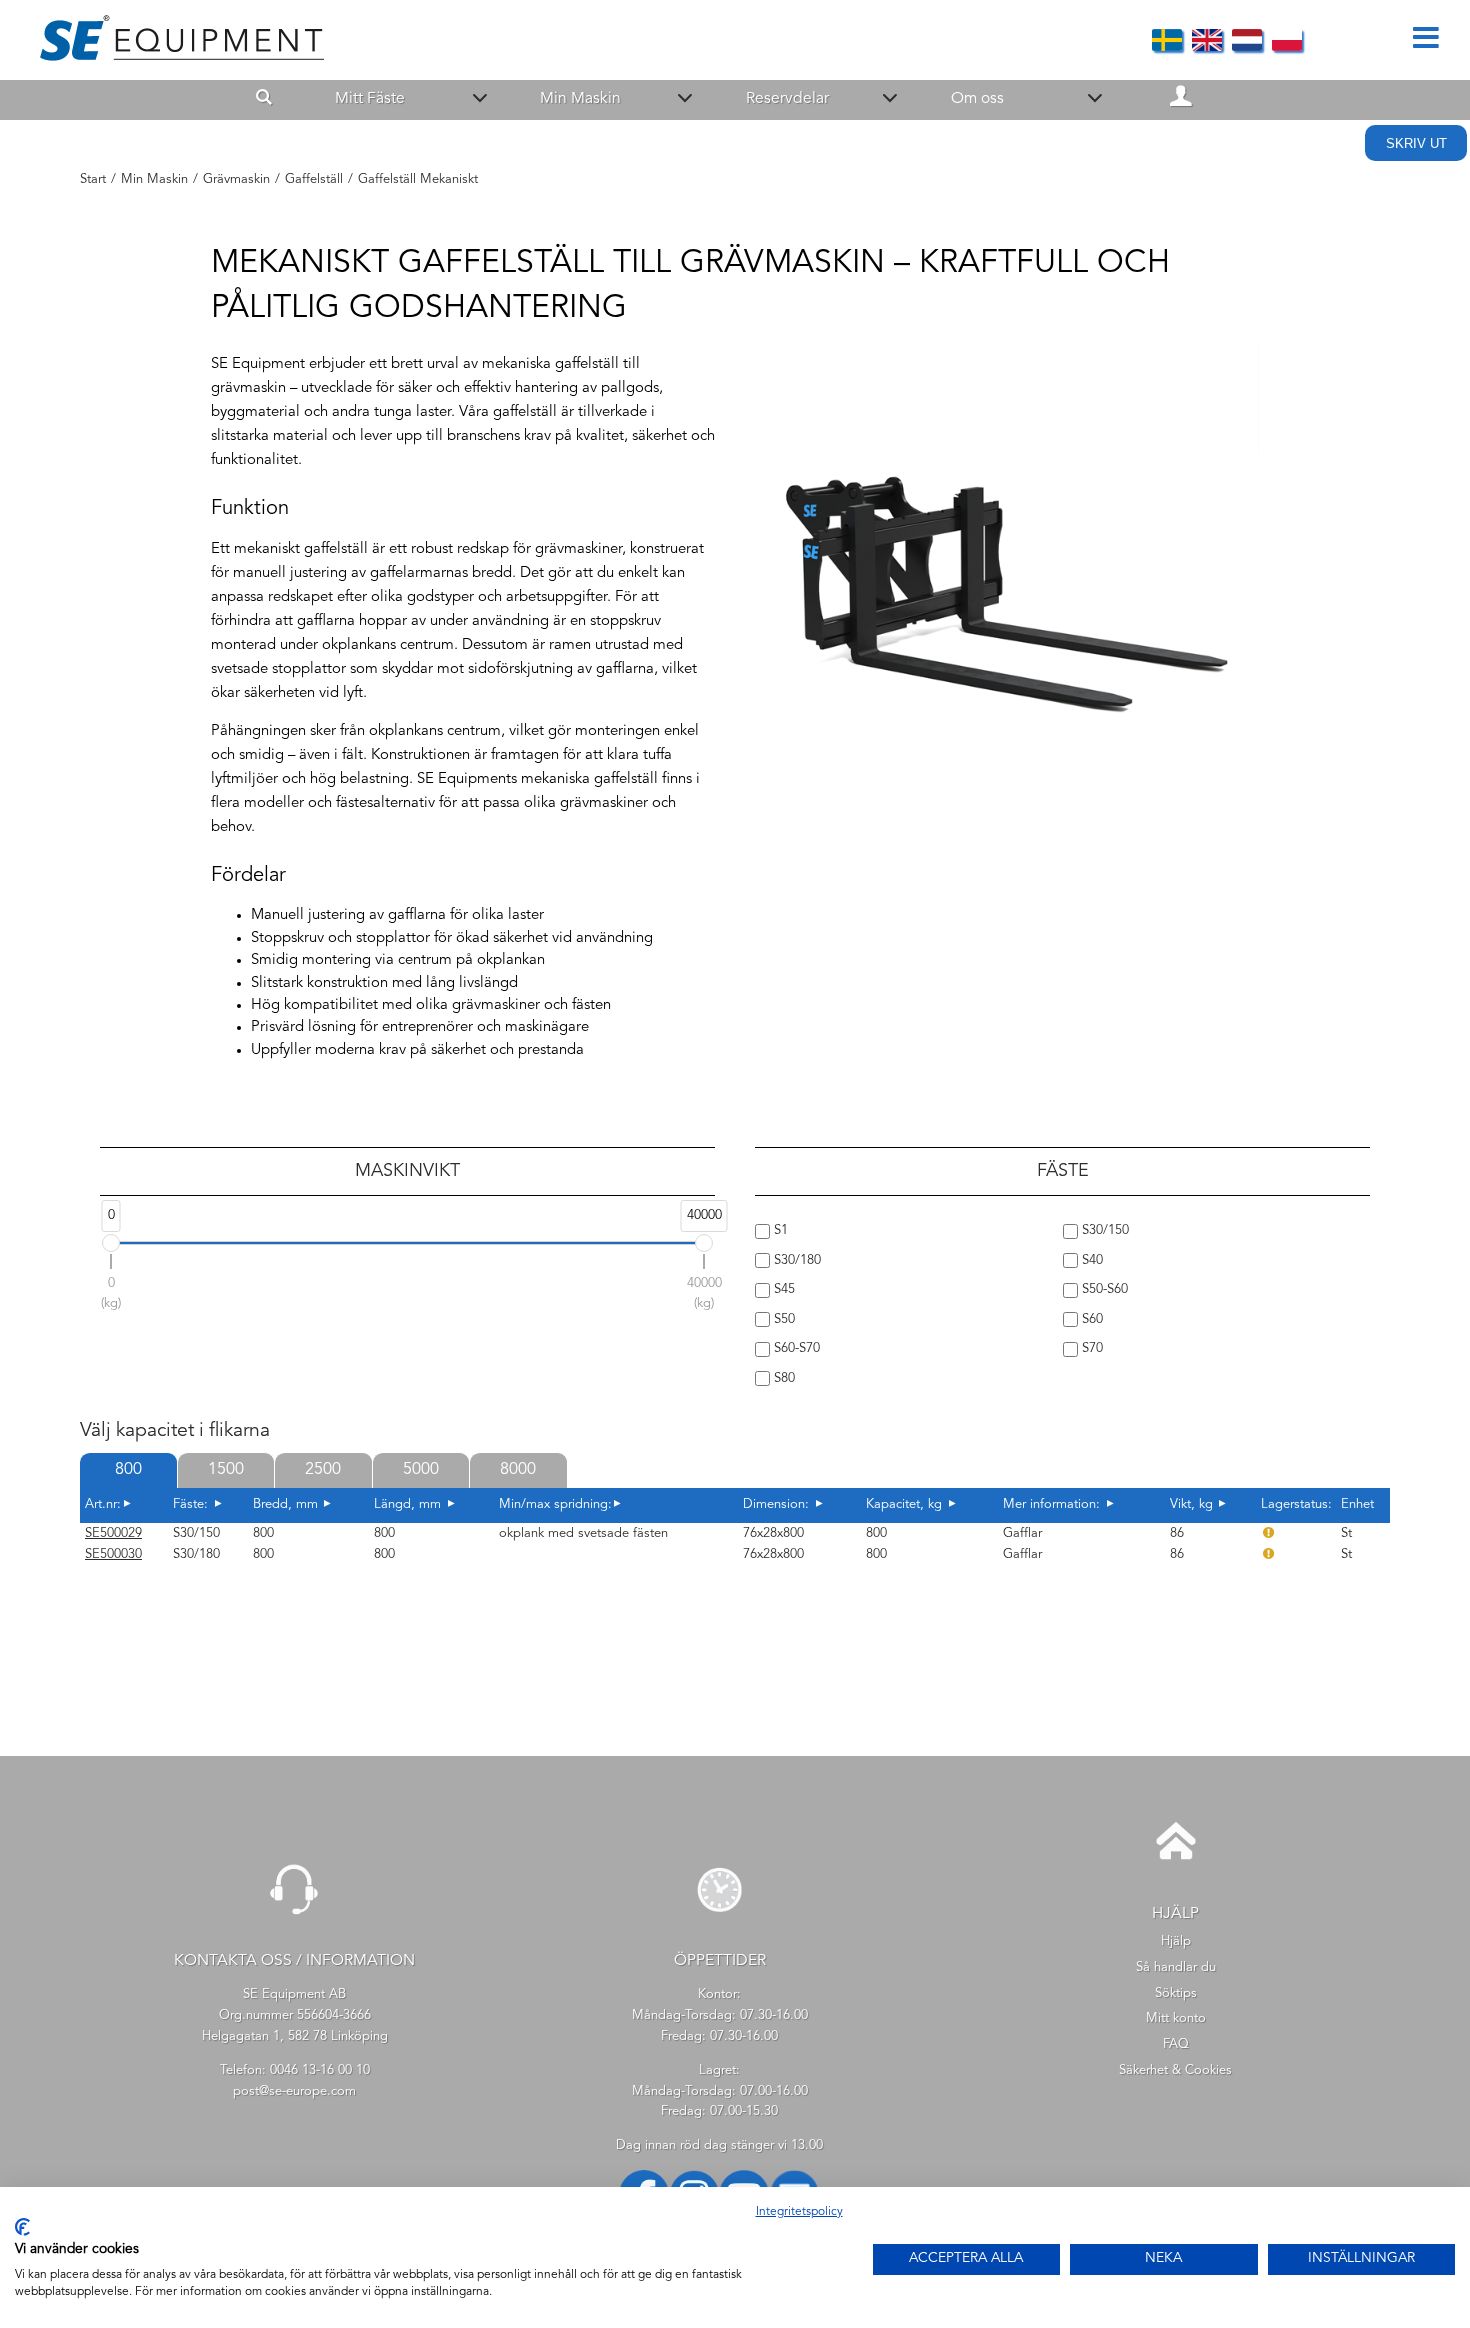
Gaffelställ (314, 179)
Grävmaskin (236, 179)
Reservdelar (787, 99)
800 (128, 1470)
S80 (782, 1378)
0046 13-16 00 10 (320, 2070)
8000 (518, 1470)
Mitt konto (1176, 2018)
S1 (779, 1230)
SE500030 (113, 1554)
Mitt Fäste (370, 99)
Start (93, 179)
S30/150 (1103, 1230)
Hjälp (1176, 1941)
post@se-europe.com (294, 2091)
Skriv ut (1416, 143)
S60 (1090, 1319)
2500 (323, 1470)
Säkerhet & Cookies (1175, 2070)
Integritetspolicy (799, 2212)
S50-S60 (1103, 1289)
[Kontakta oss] (295, 1922)
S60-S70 (795, 1348)
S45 (782, 1289)
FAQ (1176, 2044)
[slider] (111, 1243)
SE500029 (113, 1533)
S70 (1090, 1348)
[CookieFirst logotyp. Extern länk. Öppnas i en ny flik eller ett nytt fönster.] (22, 2227)
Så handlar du (1176, 1967)
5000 (421, 1470)
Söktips (1176, 1993)
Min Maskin (580, 99)
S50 (782, 1319)
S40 (1090, 1260)
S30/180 (795, 1260)
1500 (226, 1470)
